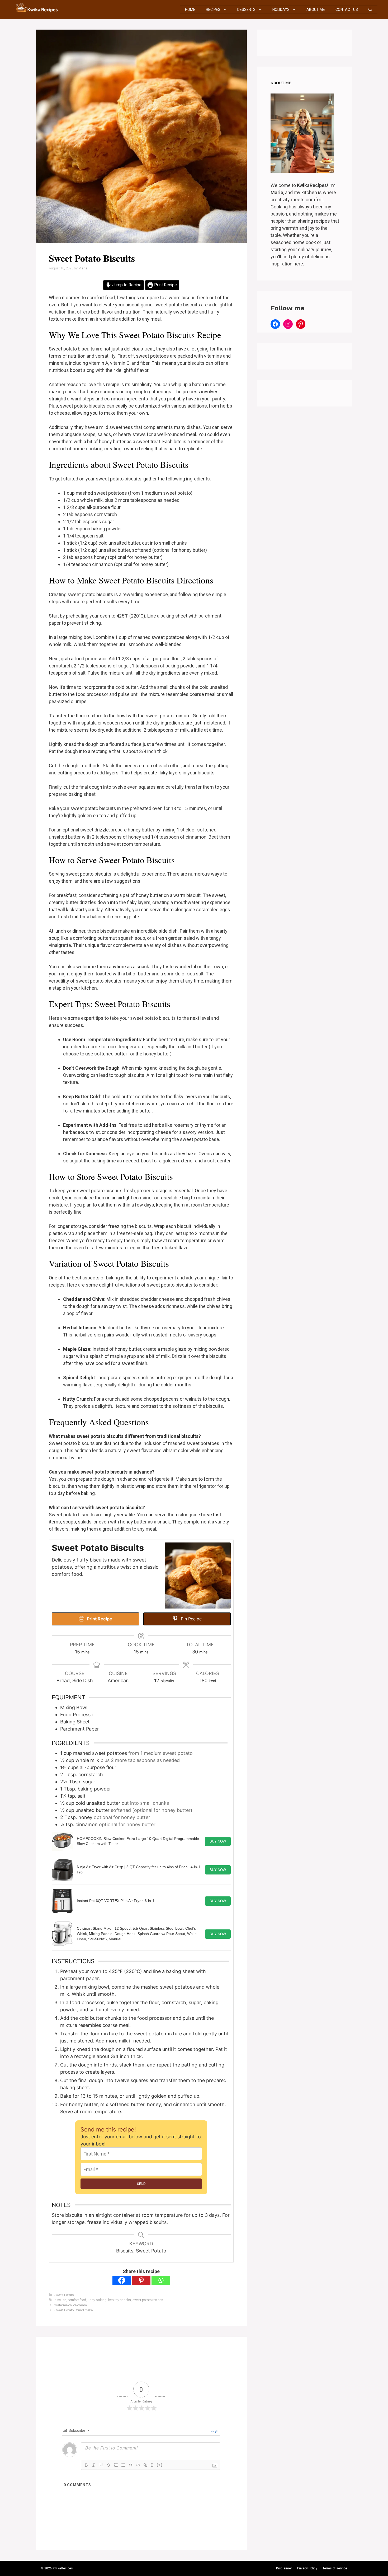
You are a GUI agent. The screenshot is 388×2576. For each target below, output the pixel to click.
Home (190, 10)
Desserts (246, 10)
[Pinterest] (141, 2280)
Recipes (213, 10)
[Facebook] (122, 2280)
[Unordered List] (123, 2465)
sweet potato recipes (148, 2300)
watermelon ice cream (71, 2305)
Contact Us (347, 10)
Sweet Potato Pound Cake (74, 2310)
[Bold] (86, 2465)
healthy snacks (120, 2300)
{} (152, 2465)
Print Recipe (165, 285)
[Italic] (94, 2465)
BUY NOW (218, 1841)
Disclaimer (284, 2568)
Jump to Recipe (126, 285)
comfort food (77, 2300)
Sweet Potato (64, 2295)
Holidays (281, 10)
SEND (141, 2184)
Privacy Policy (307, 2568)
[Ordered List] (116, 2465)
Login (215, 2430)
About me (316, 10)
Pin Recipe (191, 1619)
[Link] (145, 2465)
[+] (160, 2465)
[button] (370, 10)
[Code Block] (138, 2465)
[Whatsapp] (161, 2280)
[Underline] (101, 2465)
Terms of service (335, 2568)
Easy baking (97, 2300)
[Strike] (108, 2465)
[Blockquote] (131, 2465)
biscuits (60, 2300)
